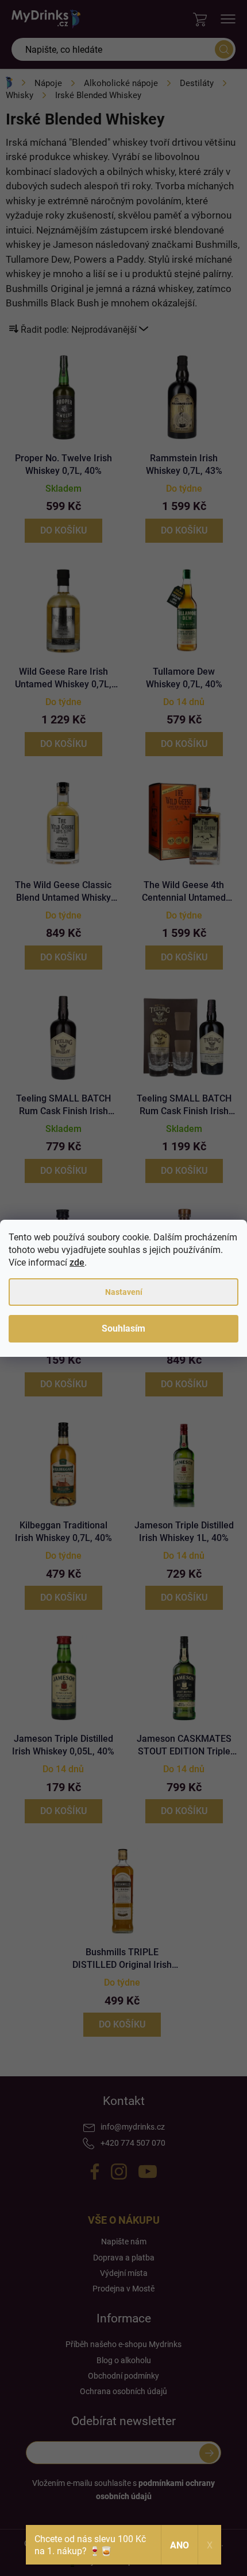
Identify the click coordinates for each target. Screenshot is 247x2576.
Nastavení (124, 1292)
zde (77, 1262)
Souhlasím (123, 1328)
